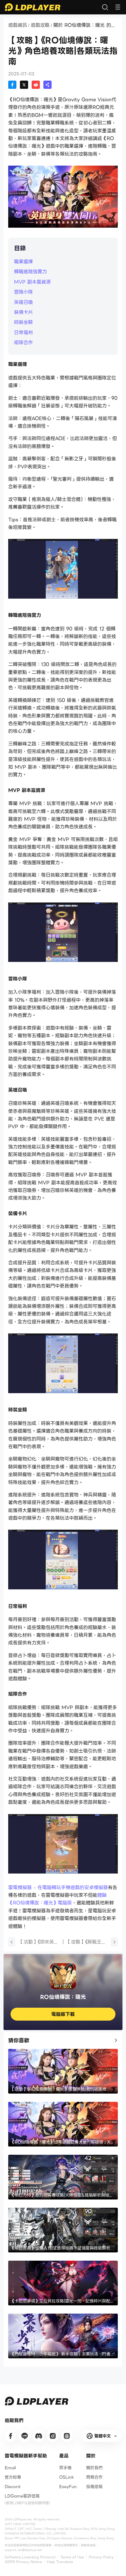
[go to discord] (39, 2436)
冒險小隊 (23, 292)
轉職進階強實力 (30, 272)
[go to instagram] (53, 2436)
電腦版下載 (63, 2014)
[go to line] (25, 2436)
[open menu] (118, 7)
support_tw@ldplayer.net (23, 2550)
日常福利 (23, 333)
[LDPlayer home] (33, 7)
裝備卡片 (23, 312)
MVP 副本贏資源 (32, 282)
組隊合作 (23, 343)
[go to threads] (67, 2436)
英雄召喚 (23, 302)
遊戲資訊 (18, 25)
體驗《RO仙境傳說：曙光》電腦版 (57, 1899)
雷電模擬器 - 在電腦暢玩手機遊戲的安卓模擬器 (58, 1888)
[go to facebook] (11, 2436)
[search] (105, 7)
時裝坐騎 (23, 322)
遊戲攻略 (40, 25)
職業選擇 (23, 262)
